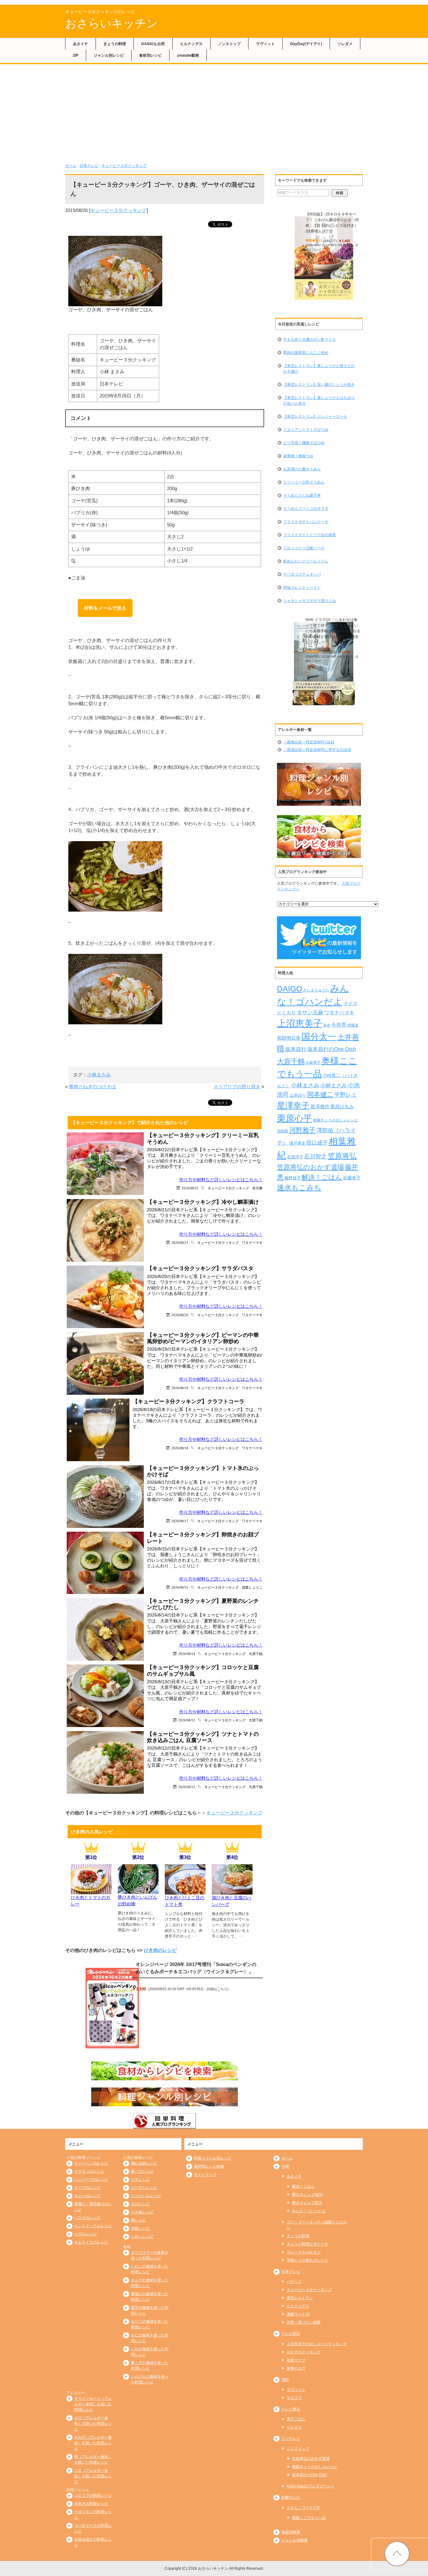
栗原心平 (295, 1118)
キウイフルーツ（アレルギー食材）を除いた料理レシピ (93, 2404)
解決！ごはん (322, 1177)
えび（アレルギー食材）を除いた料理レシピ (93, 2423)
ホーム (71, 166)
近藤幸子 (352, 1178)
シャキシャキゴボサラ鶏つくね (310, 601)
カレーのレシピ (87, 2196)
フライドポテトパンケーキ (306, 522)
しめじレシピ (142, 2237)
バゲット (294, 2282)
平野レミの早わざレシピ (307, 2260)
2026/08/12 (187, 1787)
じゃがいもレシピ (146, 2196)
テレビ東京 (291, 2409)
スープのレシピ (87, 2188)
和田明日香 (289, 1038)
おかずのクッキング (304, 2352)
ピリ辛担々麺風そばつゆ (304, 443)
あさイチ (81, 44)
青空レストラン (300, 2298)
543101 (330, 652)
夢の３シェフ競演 (307, 2203)
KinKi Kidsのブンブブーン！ (311, 2486)
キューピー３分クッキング (124, 166)
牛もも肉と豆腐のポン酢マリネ (310, 339)
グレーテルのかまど (304, 2252)
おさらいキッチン (112, 23)
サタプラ (294, 2398)
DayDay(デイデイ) (306, 44)
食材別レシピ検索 (209, 2166)
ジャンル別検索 (295, 2540)
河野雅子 (302, 1130)
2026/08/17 (180, 1521)
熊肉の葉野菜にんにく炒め (306, 353)
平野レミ (346, 1095)
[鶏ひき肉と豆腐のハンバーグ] (232, 1891)
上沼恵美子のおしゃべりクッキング (317, 2344)
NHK (285, 2166)
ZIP (76, 55)
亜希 (327, 1025)
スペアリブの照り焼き (237, 1086)
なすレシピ (140, 2180)
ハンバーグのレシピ (91, 2180)
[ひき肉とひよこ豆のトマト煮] (185, 1891)
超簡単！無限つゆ (298, 456)
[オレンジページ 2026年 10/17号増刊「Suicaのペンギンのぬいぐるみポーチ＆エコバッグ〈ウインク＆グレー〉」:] (112, 2008)
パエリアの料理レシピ (93, 2496)
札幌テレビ (291, 2497)
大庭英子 (313, 1062)
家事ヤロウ (296, 2368)
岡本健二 (320, 1094)
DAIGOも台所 (153, 44)
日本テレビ (89, 166)
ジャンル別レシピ (109, 55)
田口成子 (317, 1143)
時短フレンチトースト (302, 587)
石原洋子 (295, 1157)
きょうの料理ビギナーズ (307, 2244)
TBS (285, 2380)
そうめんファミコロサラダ (306, 509)
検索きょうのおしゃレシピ (336, 1120)
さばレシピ (140, 2204)
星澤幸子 (293, 1105)
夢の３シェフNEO (307, 2195)
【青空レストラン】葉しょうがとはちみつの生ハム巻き (319, 401)
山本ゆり (298, 1095)
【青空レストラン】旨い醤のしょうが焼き (319, 385)
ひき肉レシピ (142, 2212)
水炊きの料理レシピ (91, 2504)
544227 (330, 241)
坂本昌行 (296, 1049)
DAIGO (290, 989)
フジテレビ (291, 2439)
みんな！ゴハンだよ (309, 2211)
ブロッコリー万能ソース (304, 548)
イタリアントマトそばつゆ (306, 430)
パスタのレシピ (87, 2218)
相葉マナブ (296, 2360)
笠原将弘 (342, 1156)
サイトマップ (205, 2175)
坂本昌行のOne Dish (332, 1049)
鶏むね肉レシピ (144, 2163)
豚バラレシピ (142, 2171)
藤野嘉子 (293, 1178)
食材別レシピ (150, 55)
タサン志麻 (310, 1012)
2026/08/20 (180, 1315)
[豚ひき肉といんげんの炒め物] (138, 1890)
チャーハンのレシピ (91, 2163)
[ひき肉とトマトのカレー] (91, 1890)
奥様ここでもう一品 (309, 2518)
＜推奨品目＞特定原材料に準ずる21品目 (317, 750)
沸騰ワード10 (298, 2314)
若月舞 (257, 1188)
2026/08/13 (187, 1720)
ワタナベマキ (252, 1242)
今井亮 (339, 1025)
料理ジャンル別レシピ (213, 2158)
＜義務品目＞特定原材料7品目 (309, 742)
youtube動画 (188, 55)
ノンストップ (229, 44)
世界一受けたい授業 (304, 2322)
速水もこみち (299, 1187)
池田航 (283, 1131)
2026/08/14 (187, 1654)
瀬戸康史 (297, 1143)
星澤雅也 (320, 1107)
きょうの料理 (115, 44)
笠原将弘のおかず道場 (311, 1167)
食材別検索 (291, 2532)
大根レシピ (140, 2228)
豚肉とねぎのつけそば (92, 1086)
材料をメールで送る (105, 608)
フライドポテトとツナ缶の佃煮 (310, 535)
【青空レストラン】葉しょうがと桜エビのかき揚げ (319, 369)
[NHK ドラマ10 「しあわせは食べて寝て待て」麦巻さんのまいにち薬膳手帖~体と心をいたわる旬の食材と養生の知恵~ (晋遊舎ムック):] (324, 664)
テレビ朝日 (291, 2334)
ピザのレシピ (86, 2234)
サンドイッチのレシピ (93, 2226)
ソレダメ (345, 44)
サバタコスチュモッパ (302, 574)
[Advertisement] (214, 111)
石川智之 (316, 1156)
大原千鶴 (256, 1654)
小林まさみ (99, 1075)
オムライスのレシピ (91, 2242)
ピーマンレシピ (144, 2188)
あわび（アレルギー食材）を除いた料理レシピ (93, 2443)
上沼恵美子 (300, 1023)
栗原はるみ (342, 1107)
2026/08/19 (180, 1388)
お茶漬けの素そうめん (302, 469)
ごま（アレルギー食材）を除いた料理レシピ (93, 2476)
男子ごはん (296, 2419)
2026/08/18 (180, 1448)
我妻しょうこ (252, 1587)
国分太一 (319, 1037)
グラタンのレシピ (89, 2171)
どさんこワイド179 (303, 2508)
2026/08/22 (190, 1188)
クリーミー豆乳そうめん (304, 482)
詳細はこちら (217, 1989)
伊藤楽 (353, 1025)
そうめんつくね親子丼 (302, 495)
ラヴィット (265, 44)
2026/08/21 (180, 1242)
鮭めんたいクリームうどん (306, 561)
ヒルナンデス (191, 44)
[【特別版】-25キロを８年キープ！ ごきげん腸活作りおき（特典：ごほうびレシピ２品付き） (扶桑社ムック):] (324, 258)
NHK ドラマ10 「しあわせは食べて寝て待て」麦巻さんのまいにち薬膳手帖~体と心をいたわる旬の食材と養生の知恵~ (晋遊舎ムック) (333, 631)
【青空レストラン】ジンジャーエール (315, 416)
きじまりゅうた (316, 990)
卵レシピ (138, 2220)
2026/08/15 (180, 1587)
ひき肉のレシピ (160, 1950)
